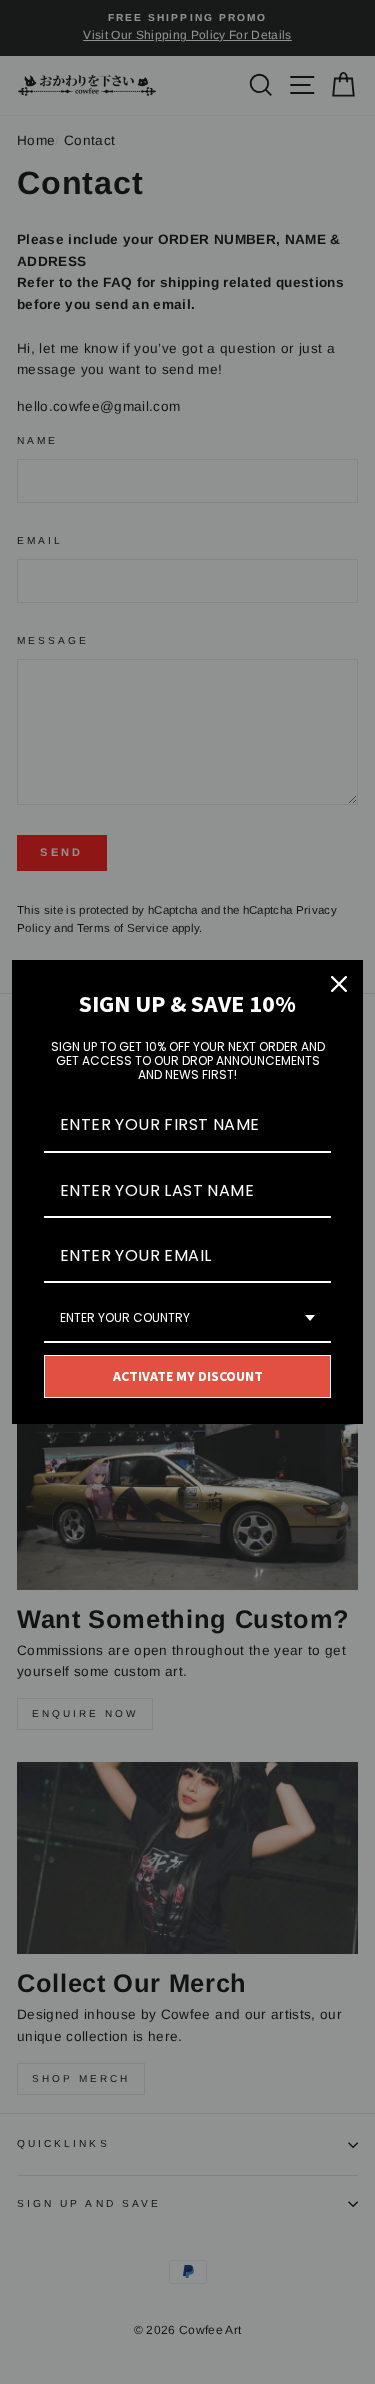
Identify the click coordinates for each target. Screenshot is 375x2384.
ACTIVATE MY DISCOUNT (188, 1376)
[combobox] (187, 1319)
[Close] (339, 984)
